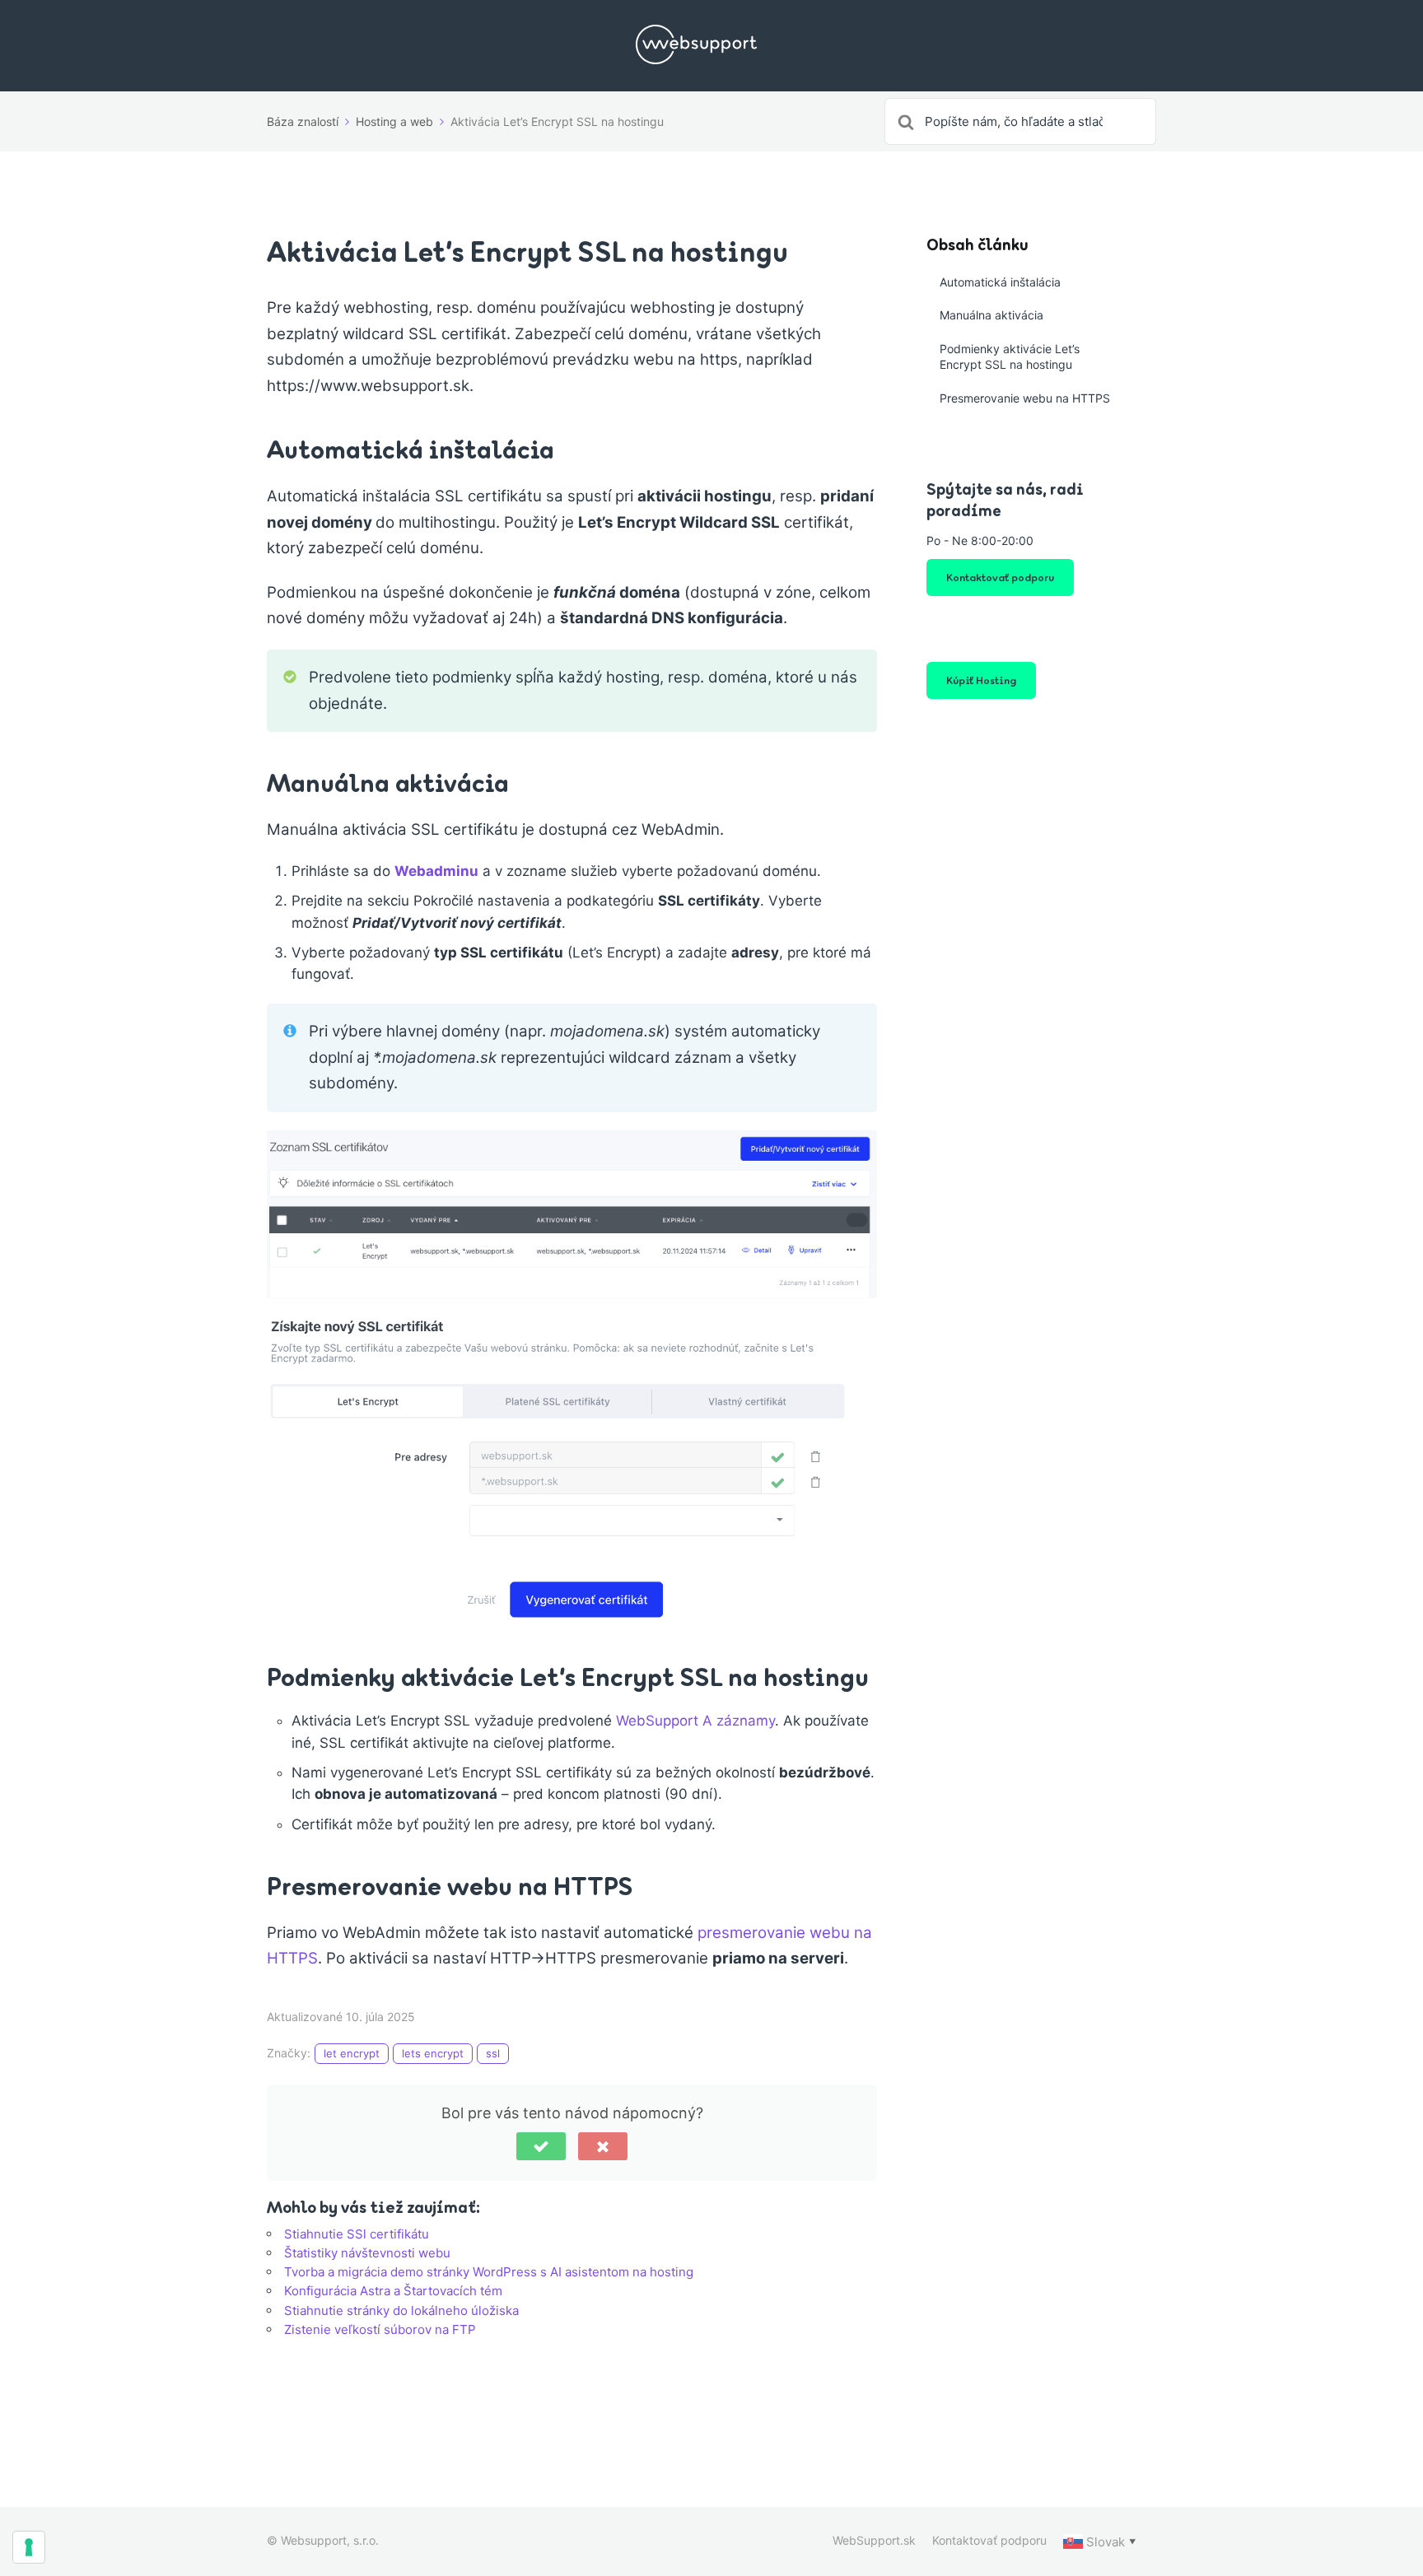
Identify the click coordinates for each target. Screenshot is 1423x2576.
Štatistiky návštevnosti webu (367, 2253)
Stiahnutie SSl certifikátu (357, 2234)
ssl (493, 2053)
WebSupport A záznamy (695, 1721)
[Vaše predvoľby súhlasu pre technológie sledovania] (29, 2547)
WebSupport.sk (874, 2540)
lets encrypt (433, 2053)
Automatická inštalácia (1000, 282)
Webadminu (436, 871)
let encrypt (352, 2053)
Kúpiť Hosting (981, 680)
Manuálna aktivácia (991, 315)
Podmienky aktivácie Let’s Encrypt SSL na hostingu (1010, 357)
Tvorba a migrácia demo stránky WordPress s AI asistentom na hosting (489, 2272)
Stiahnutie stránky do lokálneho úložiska (401, 2310)
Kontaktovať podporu (1000, 577)
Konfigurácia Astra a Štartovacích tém (393, 2291)
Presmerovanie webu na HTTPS (1025, 398)
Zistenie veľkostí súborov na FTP (380, 2329)
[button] (541, 2146)
